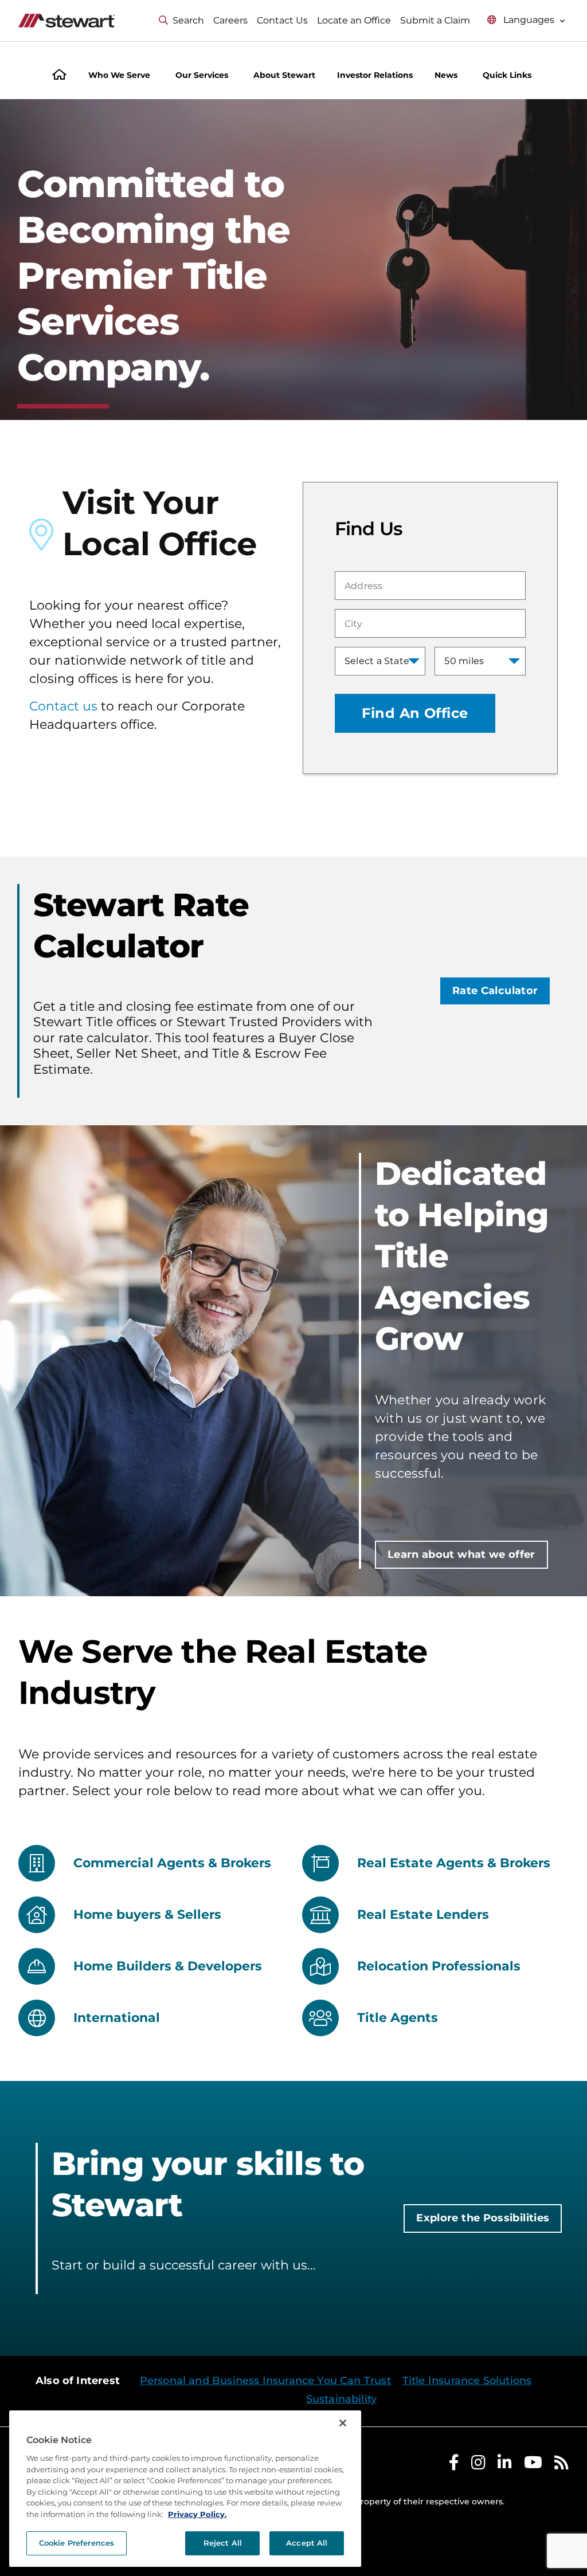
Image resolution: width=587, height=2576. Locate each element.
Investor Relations (375, 75)
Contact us (63, 706)
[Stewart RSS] (561, 2465)
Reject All (223, 2543)
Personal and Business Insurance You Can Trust (265, 2381)
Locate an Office (354, 20)
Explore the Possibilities (483, 2218)
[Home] (59, 76)
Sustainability (342, 2399)
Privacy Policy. (197, 2514)
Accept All (307, 2543)
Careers (230, 20)
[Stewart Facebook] (454, 2465)
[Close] (343, 2423)
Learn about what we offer (461, 1554)
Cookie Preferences (77, 2543)
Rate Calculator (495, 991)
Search (188, 20)
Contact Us (282, 20)
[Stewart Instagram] (478, 2465)
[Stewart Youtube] (533, 2465)
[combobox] (430, 586)
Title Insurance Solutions (467, 2381)
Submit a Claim (435, 20)
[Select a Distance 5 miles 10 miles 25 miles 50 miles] (480, 661)
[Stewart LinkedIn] (505, 2465)
